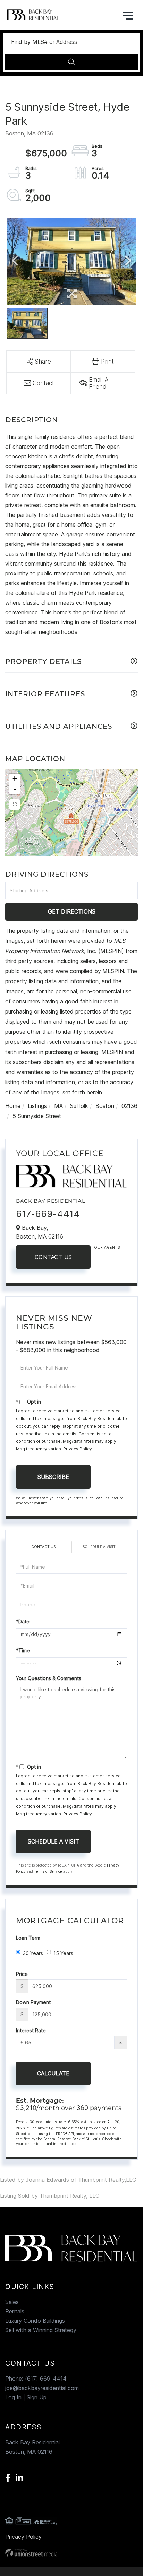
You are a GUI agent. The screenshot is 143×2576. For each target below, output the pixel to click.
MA (58, 1106)
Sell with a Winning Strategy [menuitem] (41, 2330)
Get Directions (72, 911)
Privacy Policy (78, 1449)
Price (22, 1974)
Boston (105, 1106)
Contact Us (53, 1257)
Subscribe (53, 1477)
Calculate (53, 2073)
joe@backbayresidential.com (42, 2388)
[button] (71, 62)
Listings (37, 1106)
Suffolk (79, 1106)
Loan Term (28, 1938)
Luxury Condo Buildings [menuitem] (35, 2321)
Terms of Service (48, 1871)
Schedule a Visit (99, 1547)
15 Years (63, 1953)
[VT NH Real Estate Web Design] (71, 2553)
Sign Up (37, 2397)
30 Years (33, 1953)
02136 (129, 1106)
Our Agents (107, 1247)
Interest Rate (31, 2030)
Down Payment (33, 2002)
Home (13, 1106)
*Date (23, 1621)
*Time (23, 1650)
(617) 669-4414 (46, 2379)
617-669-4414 (48, 1214)
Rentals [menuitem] (15, 2311)
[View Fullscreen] (15, 805)
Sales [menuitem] (12, 2302)
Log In (13, 2397)
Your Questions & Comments (49, 1678)
